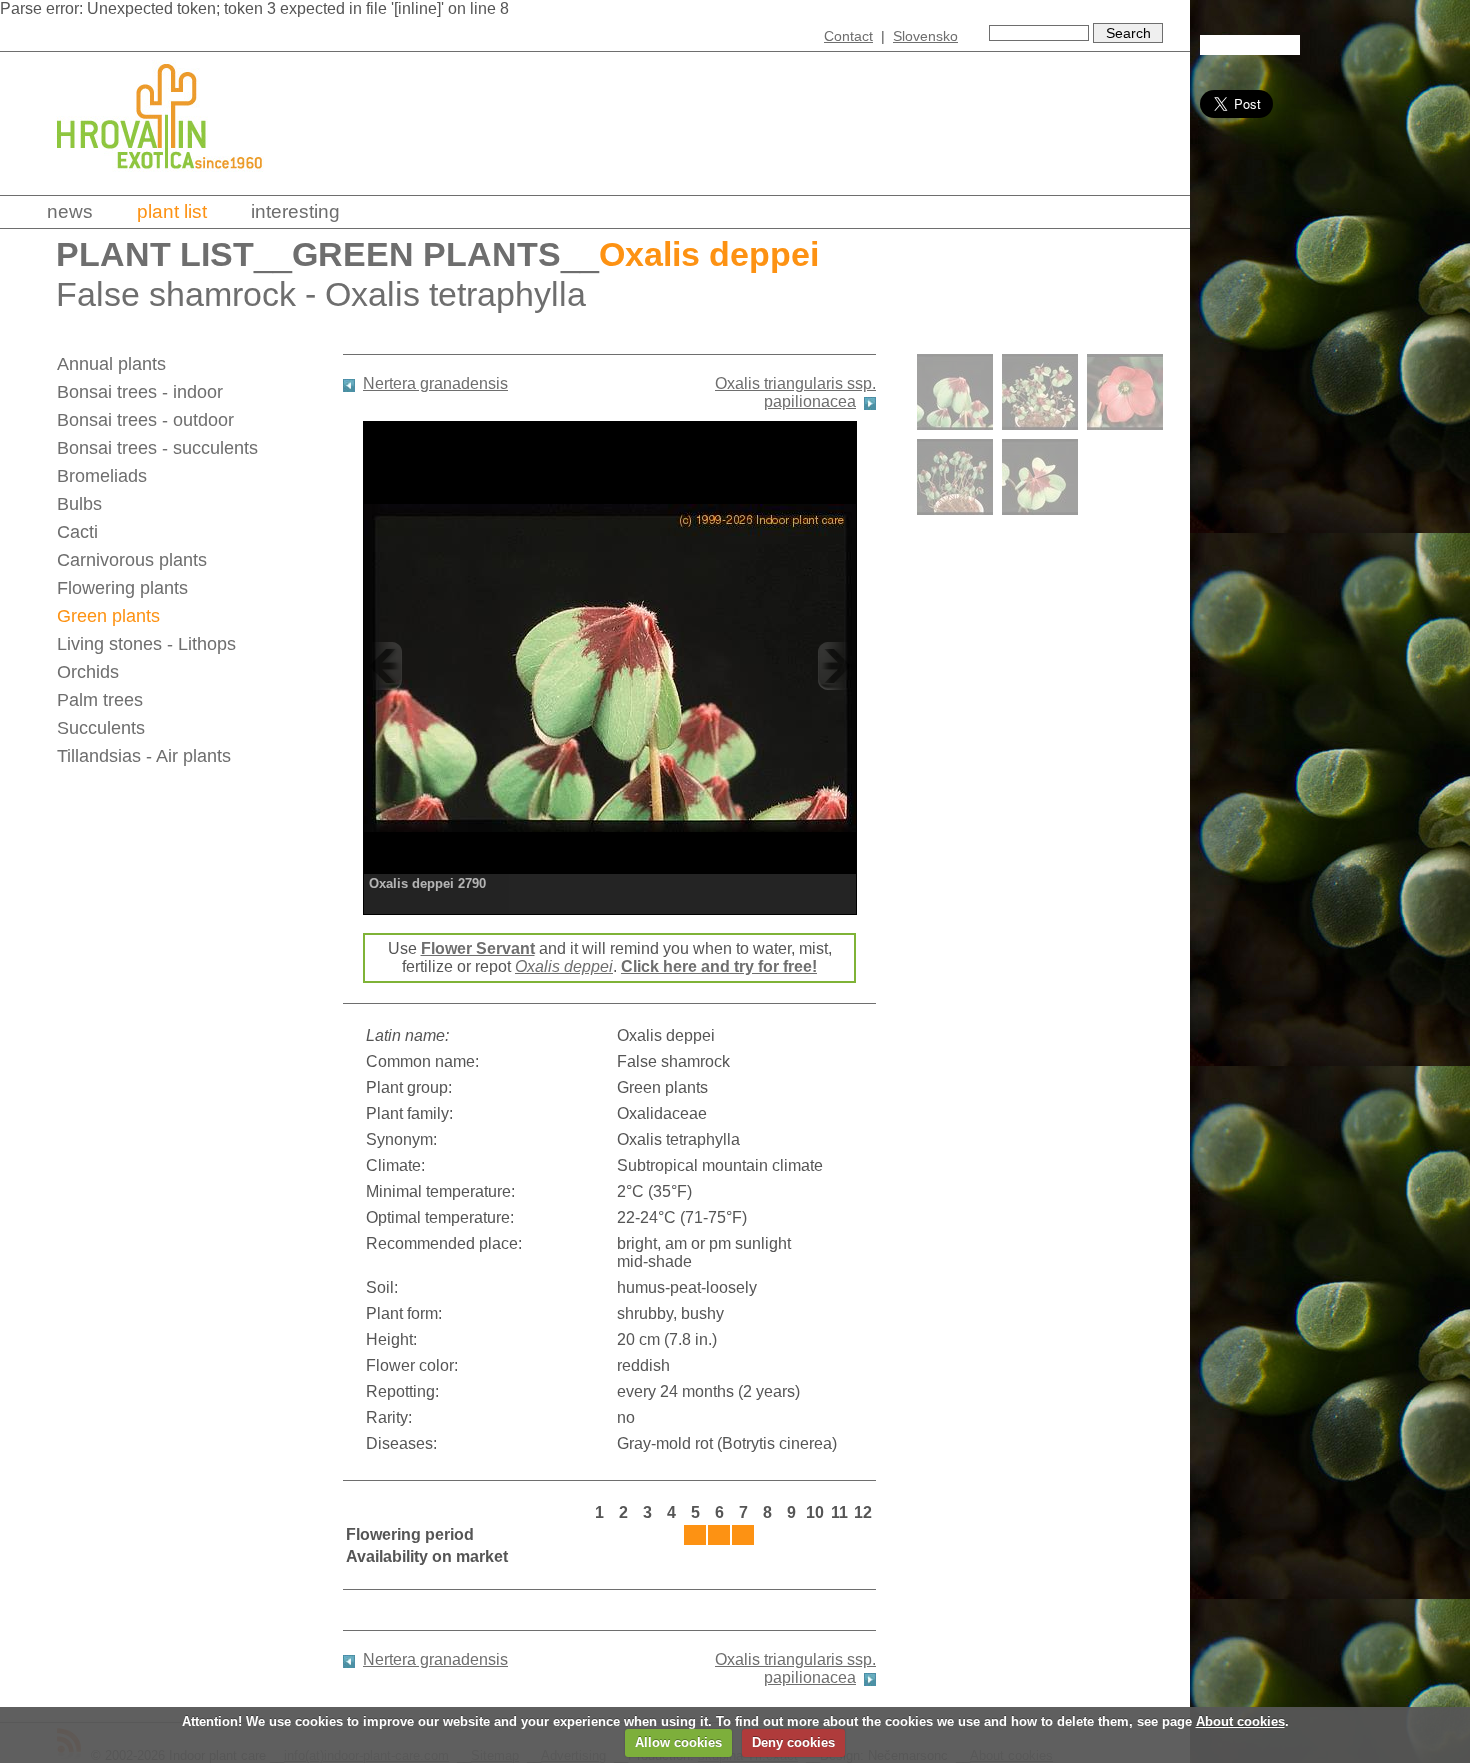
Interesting (295, 211)
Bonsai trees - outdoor (145, 420)
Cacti (77, 532)
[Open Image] (610, 665)
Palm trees (100, 700)
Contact (848, 36)
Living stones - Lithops (146, 644)
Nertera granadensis (435, 383)
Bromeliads (102, 476)
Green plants (426, 254)
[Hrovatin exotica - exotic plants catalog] (177, 182)
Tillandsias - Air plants (144, 756)
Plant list (172, 211)
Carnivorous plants (132, 560)
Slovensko (925, 36)
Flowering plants (122, 588)
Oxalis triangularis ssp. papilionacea (795, 392)
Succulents (101, 728)
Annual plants (111, 364)
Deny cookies (793, 1742)
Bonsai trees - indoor (140, 392)
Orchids (88, 672)
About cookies (1240, 1721)
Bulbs (79, 504)
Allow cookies (678, 1742)
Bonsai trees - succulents (157, 448)
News (70, 211)
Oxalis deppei (564, 966)
